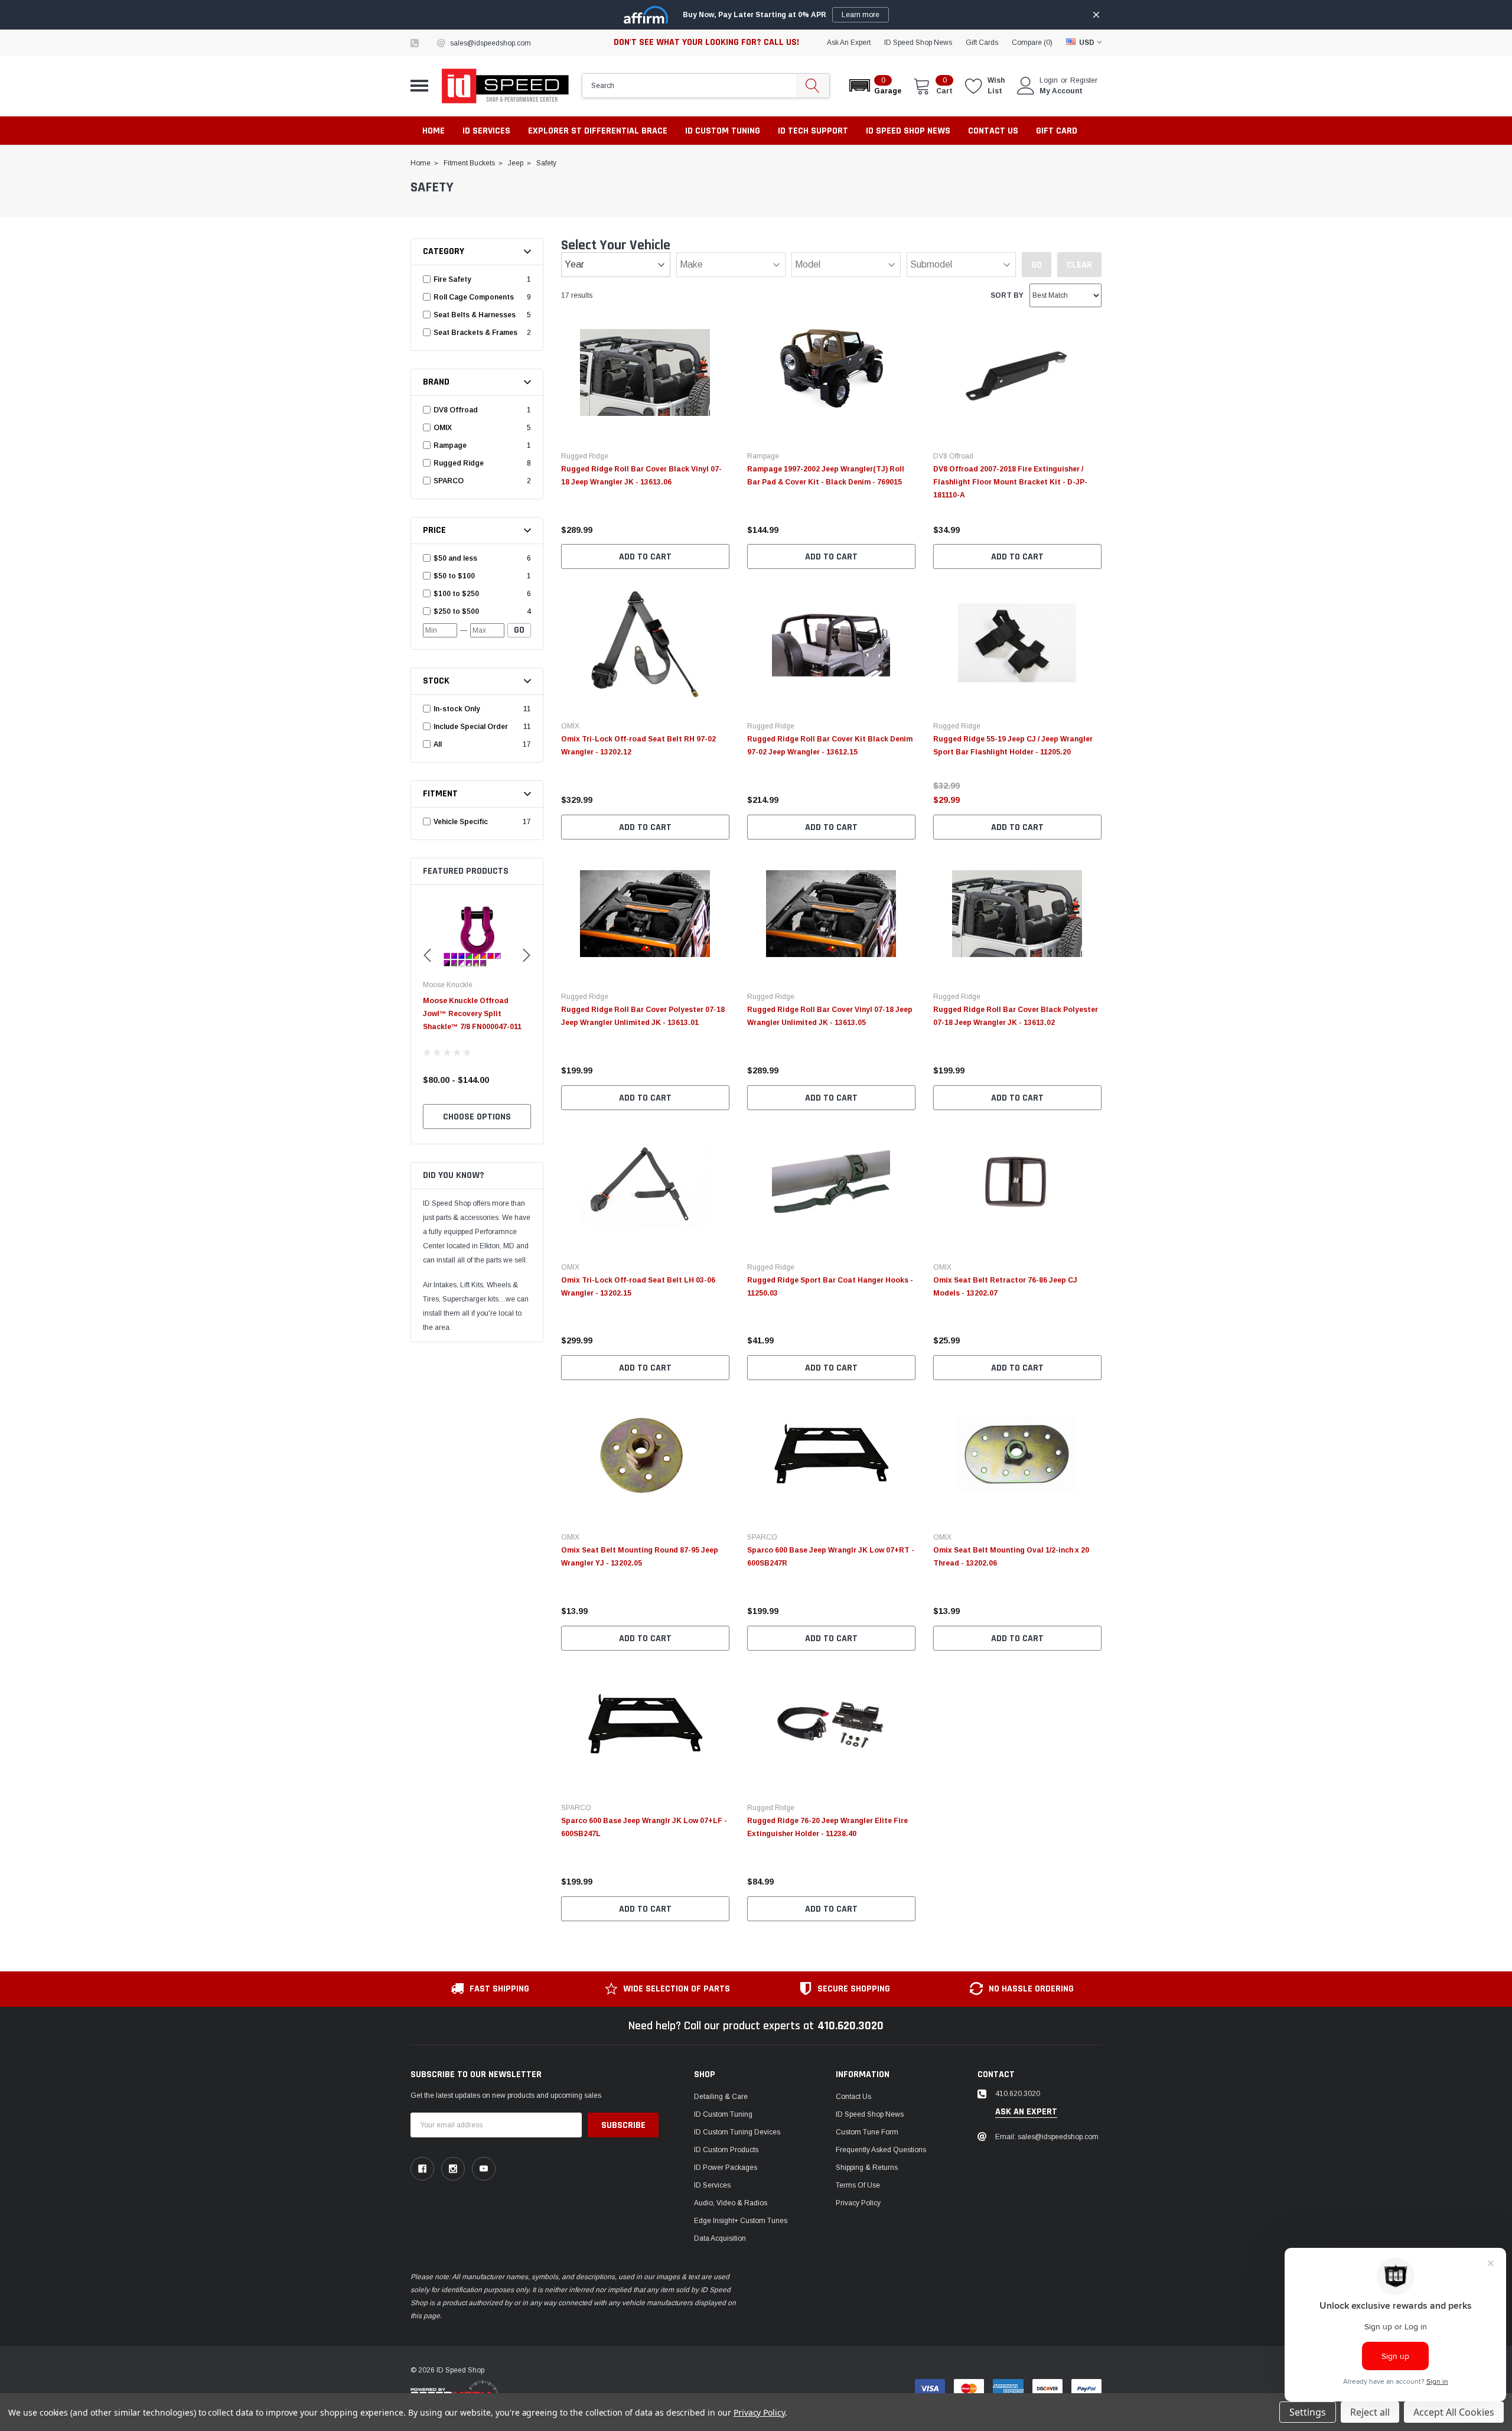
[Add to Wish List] (724, 514)
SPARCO (762, 1537)
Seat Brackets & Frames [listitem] (475, 333)
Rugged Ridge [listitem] (459, 463)
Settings (1308, 2412)
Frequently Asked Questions (881, 2150)
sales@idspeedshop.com (491, 43)
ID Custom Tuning (723, 2114)
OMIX (570, 726)
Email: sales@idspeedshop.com (1047, 2137)
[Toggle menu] (419, 86)
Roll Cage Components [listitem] (474, 297)
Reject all (1370, 2412)
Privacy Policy (858, 2203)
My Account (1061, 91)
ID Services (712, 2185)
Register (1084, 80)
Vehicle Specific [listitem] (461, 822)
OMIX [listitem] (443, 428)
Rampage (763, 456)
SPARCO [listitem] (449, 481)
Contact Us (853, 2097)
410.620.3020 (850, 2026)
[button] (874, 86)
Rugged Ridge (585, 456)
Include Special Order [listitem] (471, 727)
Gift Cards (982, 43)
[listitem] (478, 558)
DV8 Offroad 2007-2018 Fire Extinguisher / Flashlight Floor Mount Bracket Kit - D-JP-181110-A (1010, 482)
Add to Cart (645, 557)
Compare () (1032, 43)
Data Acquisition (720, 2238)
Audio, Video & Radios (731, 2203)
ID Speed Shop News (918, 43)
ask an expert (849, 43)
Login (1049, 80)
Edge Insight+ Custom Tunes (741, 2221)
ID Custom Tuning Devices (737, 2132)
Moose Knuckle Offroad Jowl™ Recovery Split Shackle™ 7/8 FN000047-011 (472, 1014)
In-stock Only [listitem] (457, 709)
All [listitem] (438, 744)
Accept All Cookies (1454, 2412)
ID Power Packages (726, 2168)
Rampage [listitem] (450, 445)
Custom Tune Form (867, 2132)
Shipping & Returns (867, 2168)
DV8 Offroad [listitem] (456, 410)
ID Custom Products (726, 2150)
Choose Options (477, 1117)
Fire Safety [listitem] (452, 279)
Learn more (861, 15)
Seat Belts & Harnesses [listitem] (475, 315)
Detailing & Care (721, 2097)
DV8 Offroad (953, 456)
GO (519, 630)
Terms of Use (858, 2185)
